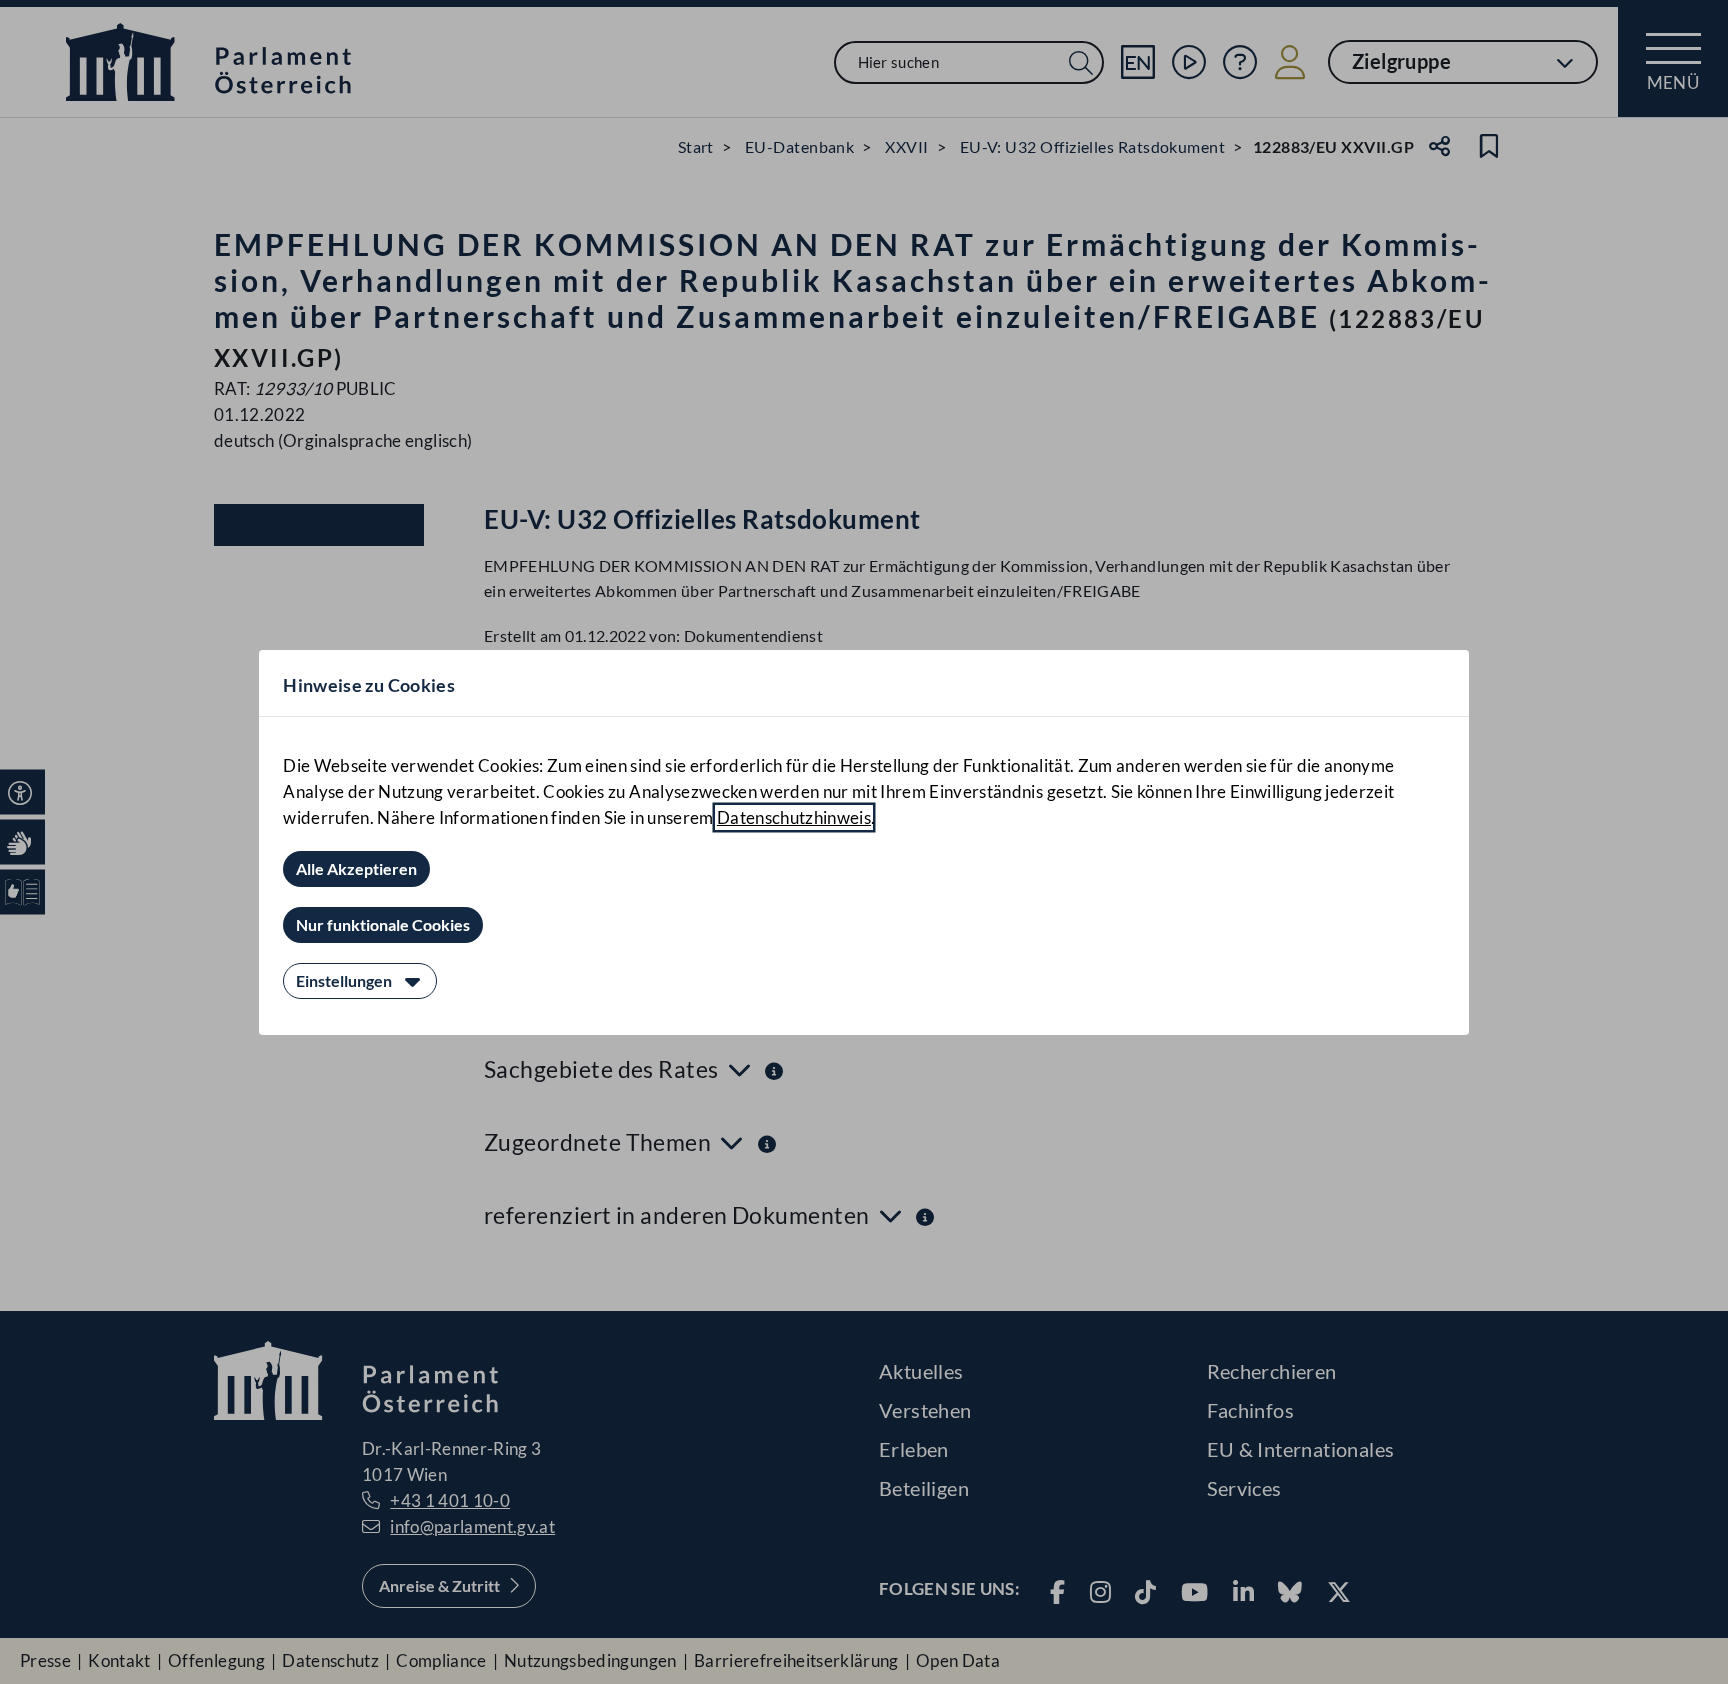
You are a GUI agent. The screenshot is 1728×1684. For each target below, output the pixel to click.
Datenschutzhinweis (794, 817)
